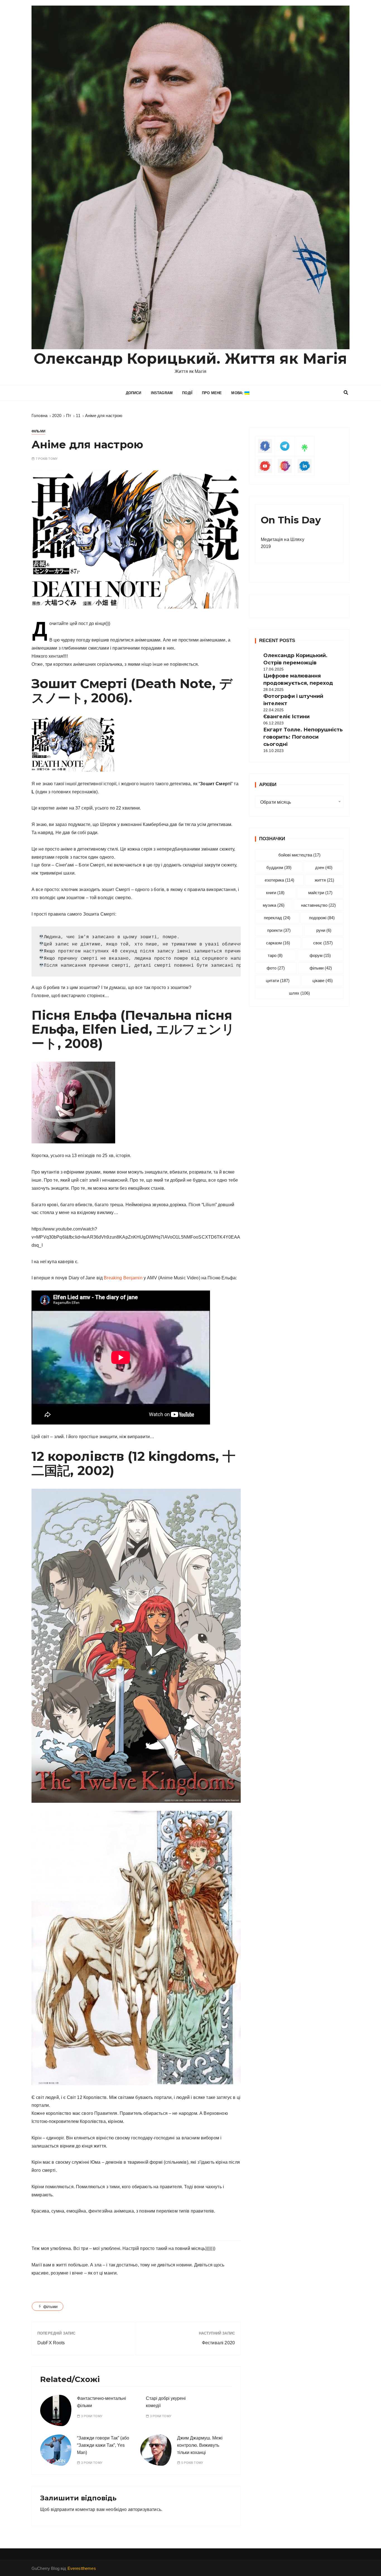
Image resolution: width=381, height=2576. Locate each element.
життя (324, 880)
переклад (277, 918)
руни (324, 930)
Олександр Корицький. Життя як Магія (190, 359)
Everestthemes (82, 2568)
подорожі (322, 918)
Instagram (162, 393)
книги (275, 893)
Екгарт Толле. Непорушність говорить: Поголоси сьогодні (303, 737)
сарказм (278, 943)
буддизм (279, 867)
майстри (320, 893)
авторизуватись (145, 2509)
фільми (50, 2306)
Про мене (212, 393)
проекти (279, 930)
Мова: (238, 393)
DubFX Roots (51, 2343)
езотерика (279, 880)
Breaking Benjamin (123, 1278)
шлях (299, 993)
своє (323, 943)
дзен (324, 867)
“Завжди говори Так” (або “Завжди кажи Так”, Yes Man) (103, 2445)
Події (187, 393)
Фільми (38, 431)
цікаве (323, 981)
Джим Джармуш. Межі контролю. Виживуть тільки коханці (200, 2445)
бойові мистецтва (299, 855)
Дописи (134, 393)
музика (274, 905)
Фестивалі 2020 (218, 2343)
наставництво (318, 905)
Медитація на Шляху (283, 539)
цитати (278, 981)
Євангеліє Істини (286, 717)
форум (320, 955)
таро (275, 955)
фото (276, 968)
